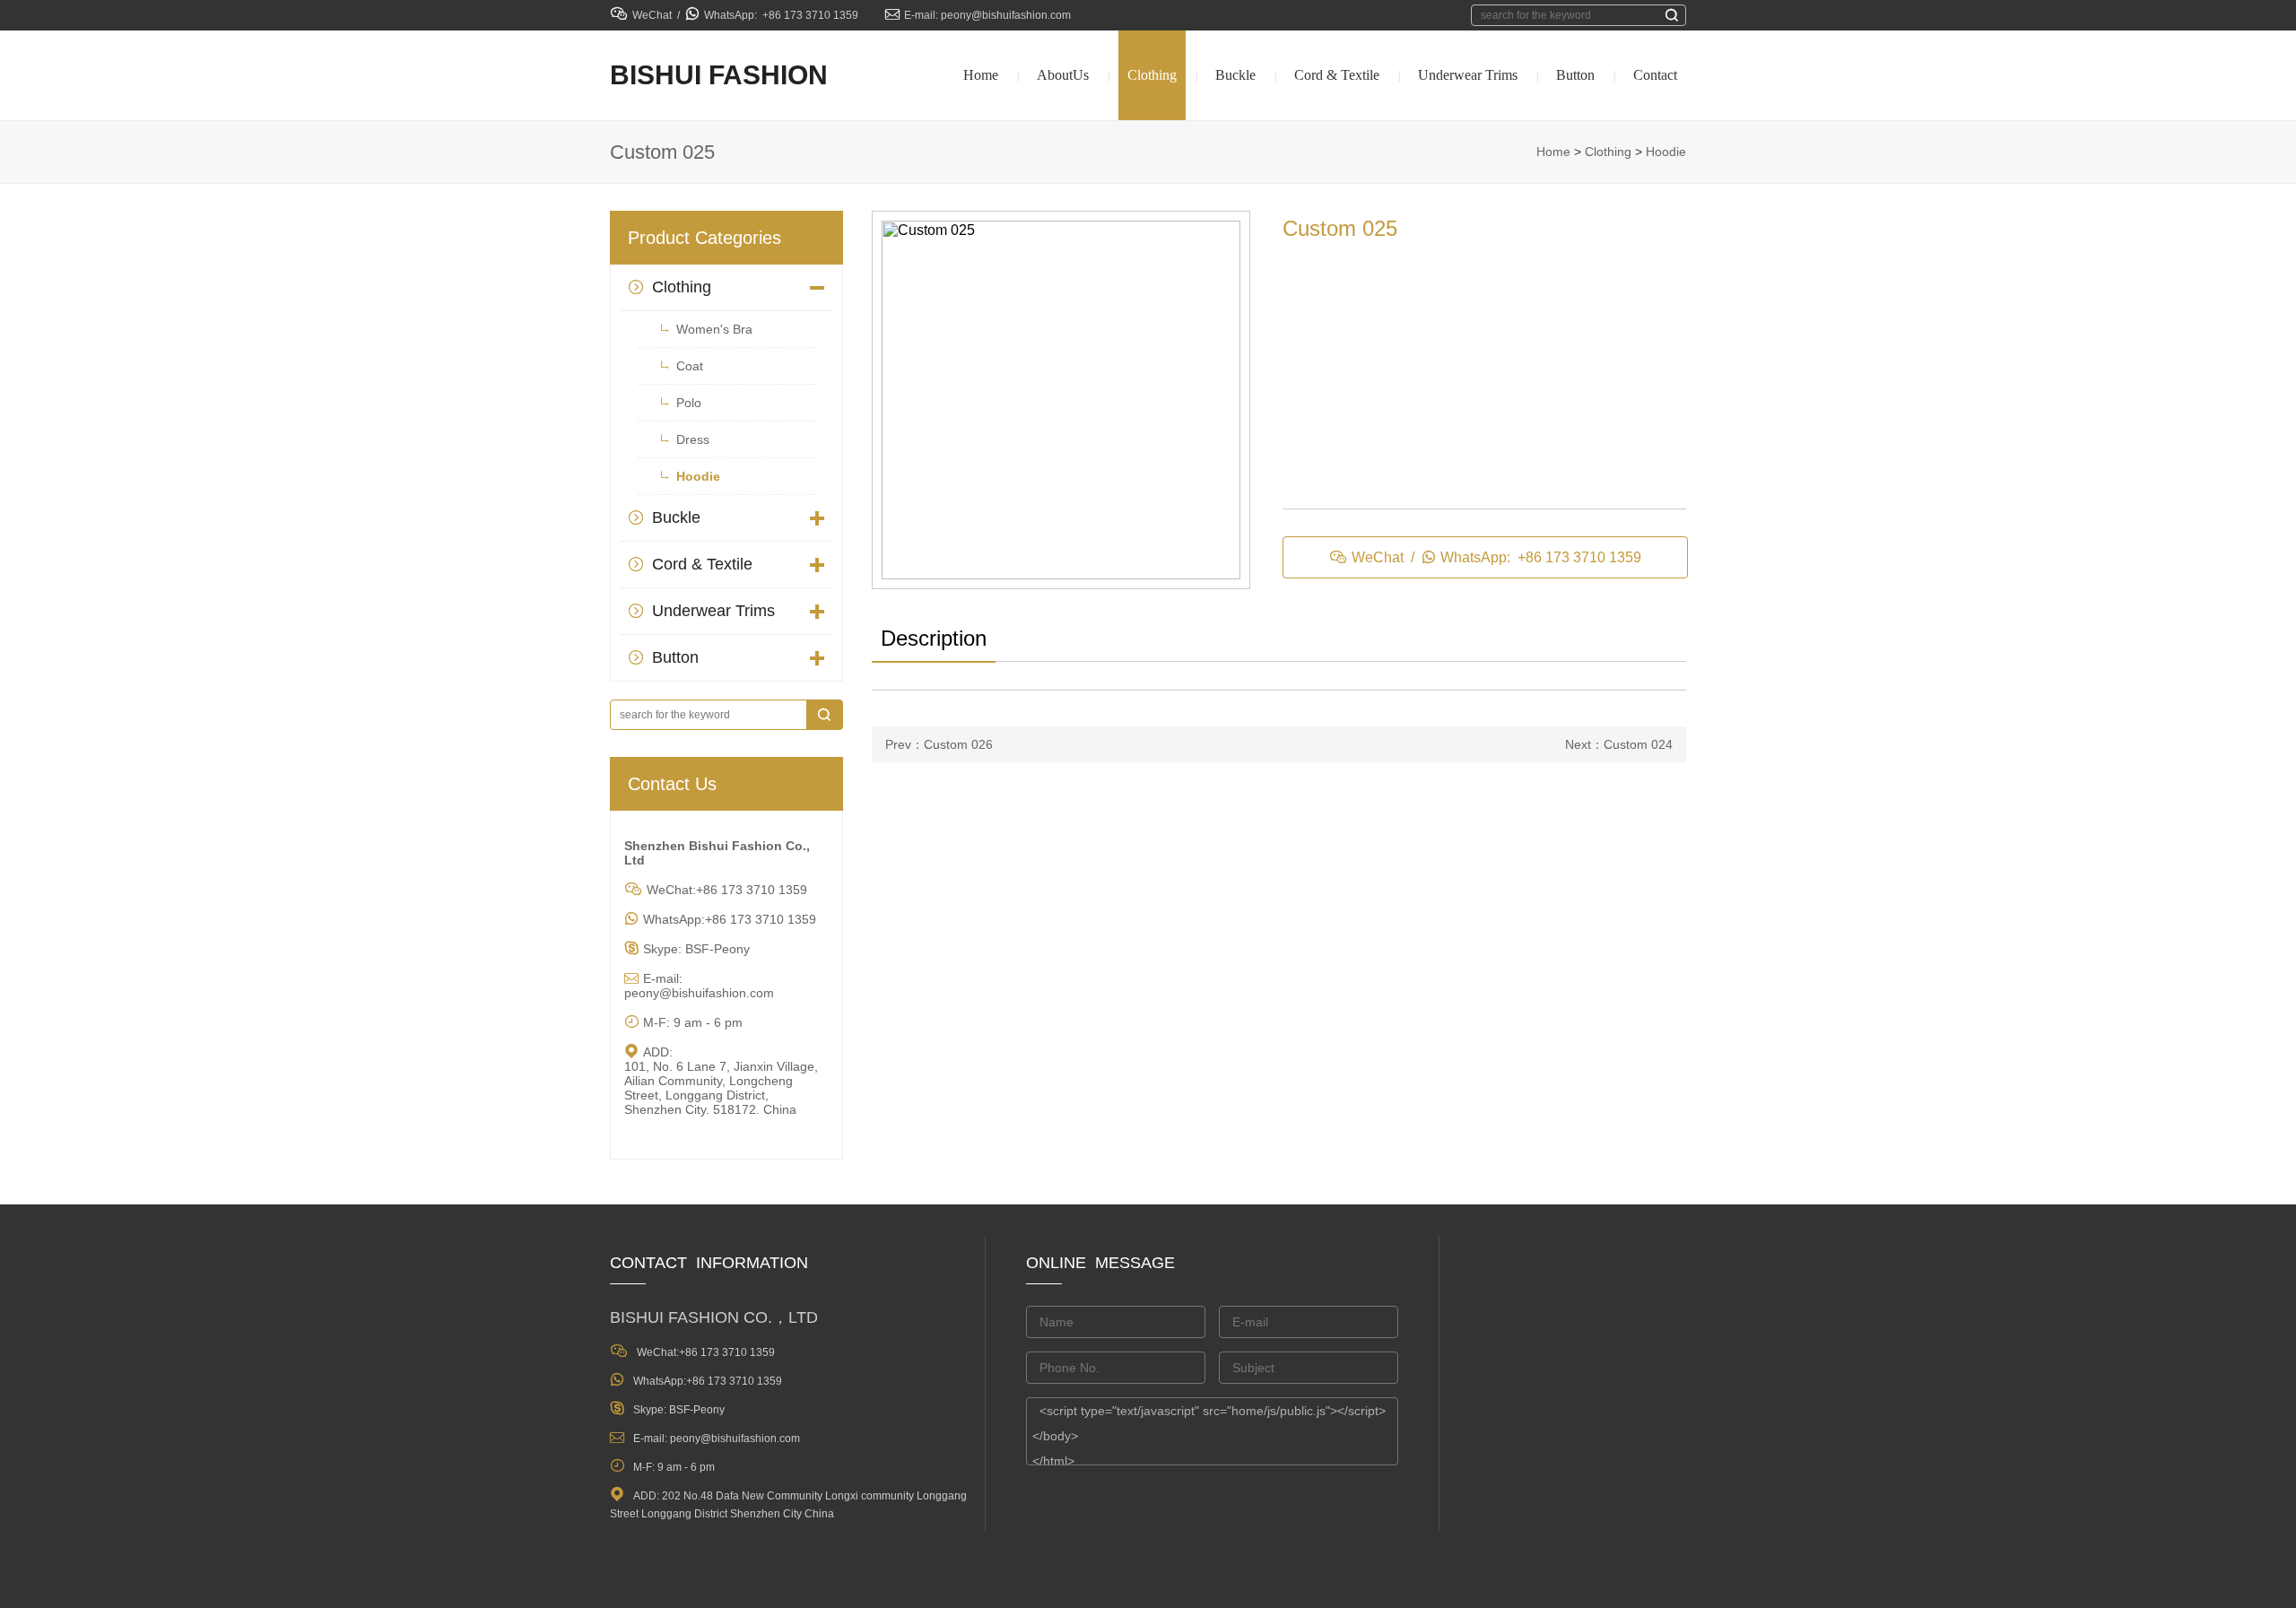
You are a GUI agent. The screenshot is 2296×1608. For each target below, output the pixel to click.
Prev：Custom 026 (939, 744)
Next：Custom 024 (1619, 744)
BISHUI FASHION (719, 75)
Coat (690, 366)
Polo (689, 403)
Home (981, 75)
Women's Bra (714, 329)
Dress (693, 439)
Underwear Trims (1468, 75)
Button (1575, 75)
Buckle (1235, 75)
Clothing (1152, 75)
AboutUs (1063, 75)
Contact (1655, 75)
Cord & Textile (1337, 75)
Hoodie (1666, 152)
